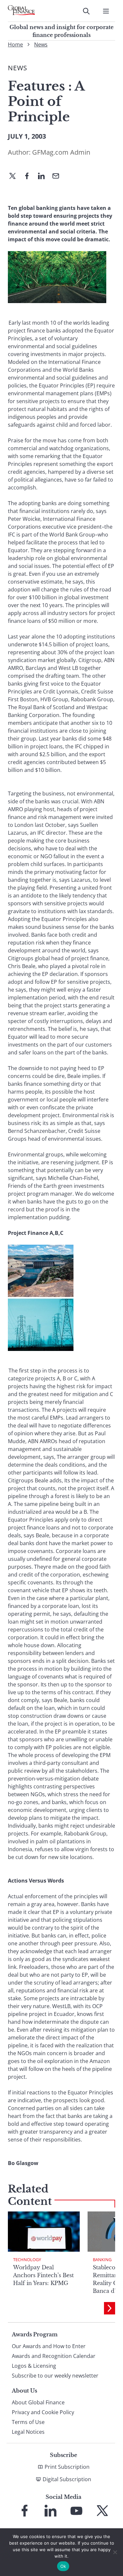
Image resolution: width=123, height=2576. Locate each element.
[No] (115, 2552)
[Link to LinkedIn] (51, 2511)
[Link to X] (102, 2511)
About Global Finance (38, 2402)
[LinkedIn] (44, 177)
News (41, 44)
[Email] (58, 177)
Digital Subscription (67, 2479)
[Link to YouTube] (76, 2511)
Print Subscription (67, 2467)
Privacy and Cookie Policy (43, 2412)
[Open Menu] (106, 11)
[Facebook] (30, 177)
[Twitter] (15, 177)
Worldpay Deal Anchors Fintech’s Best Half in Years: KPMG (43, 2275)
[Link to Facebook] (25, 2511)
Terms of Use (28, 2422)
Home (15, 44)
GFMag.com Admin (61, 152)
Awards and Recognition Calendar (54, 2356)
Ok (63, 2566)
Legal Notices (28, 2432)
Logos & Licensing (34, 2366)
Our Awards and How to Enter (49, 2346)
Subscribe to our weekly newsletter (55, 2376)
